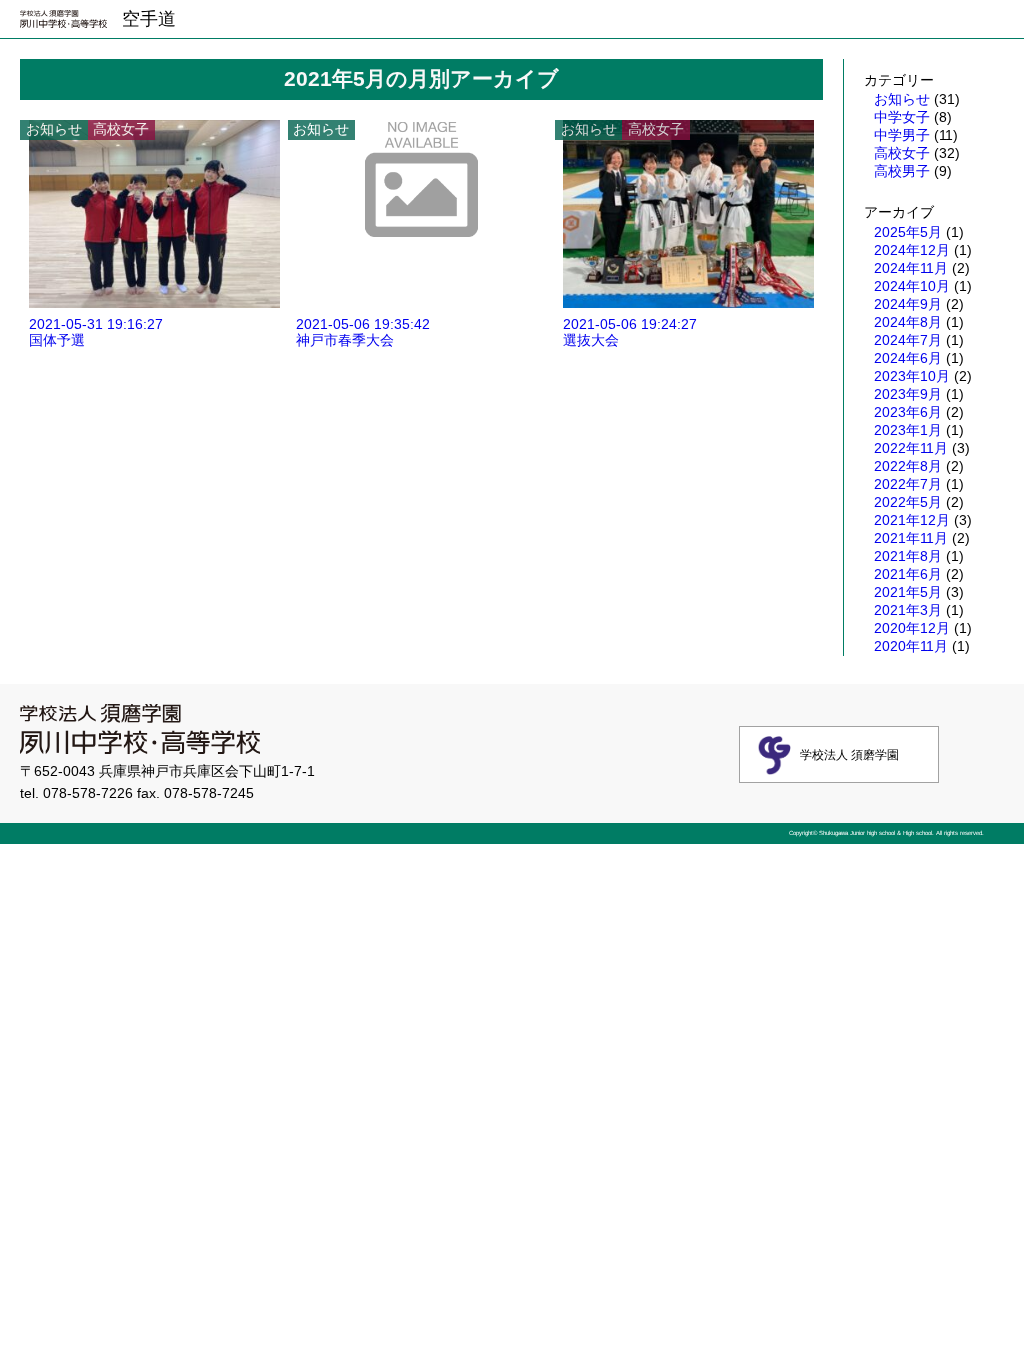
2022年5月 (908, 502)
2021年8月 (908, 556)
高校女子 (902, 153)
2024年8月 (908, 322)
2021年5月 (908, 592)
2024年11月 (911, 268)
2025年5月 (908, 232)
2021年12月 (912, 520)
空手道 (149, 19)
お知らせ (902, 99)
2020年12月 (912, 628)
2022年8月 (908, 466)
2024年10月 (912, 286)
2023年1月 (908, 430)
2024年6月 (908, 358)
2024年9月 (908, 304)
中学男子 (902, 135)
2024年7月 (908, 340)
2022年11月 (911, 448)
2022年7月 (908, 484)
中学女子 (902, 117)
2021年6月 (908, 574)
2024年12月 (912, 250)
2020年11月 (911, 646)
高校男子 (902, 171)
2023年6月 (908, 412)
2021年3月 (908, 610)
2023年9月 (908, 394)
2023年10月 (912, 376)
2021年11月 (911, 538)
